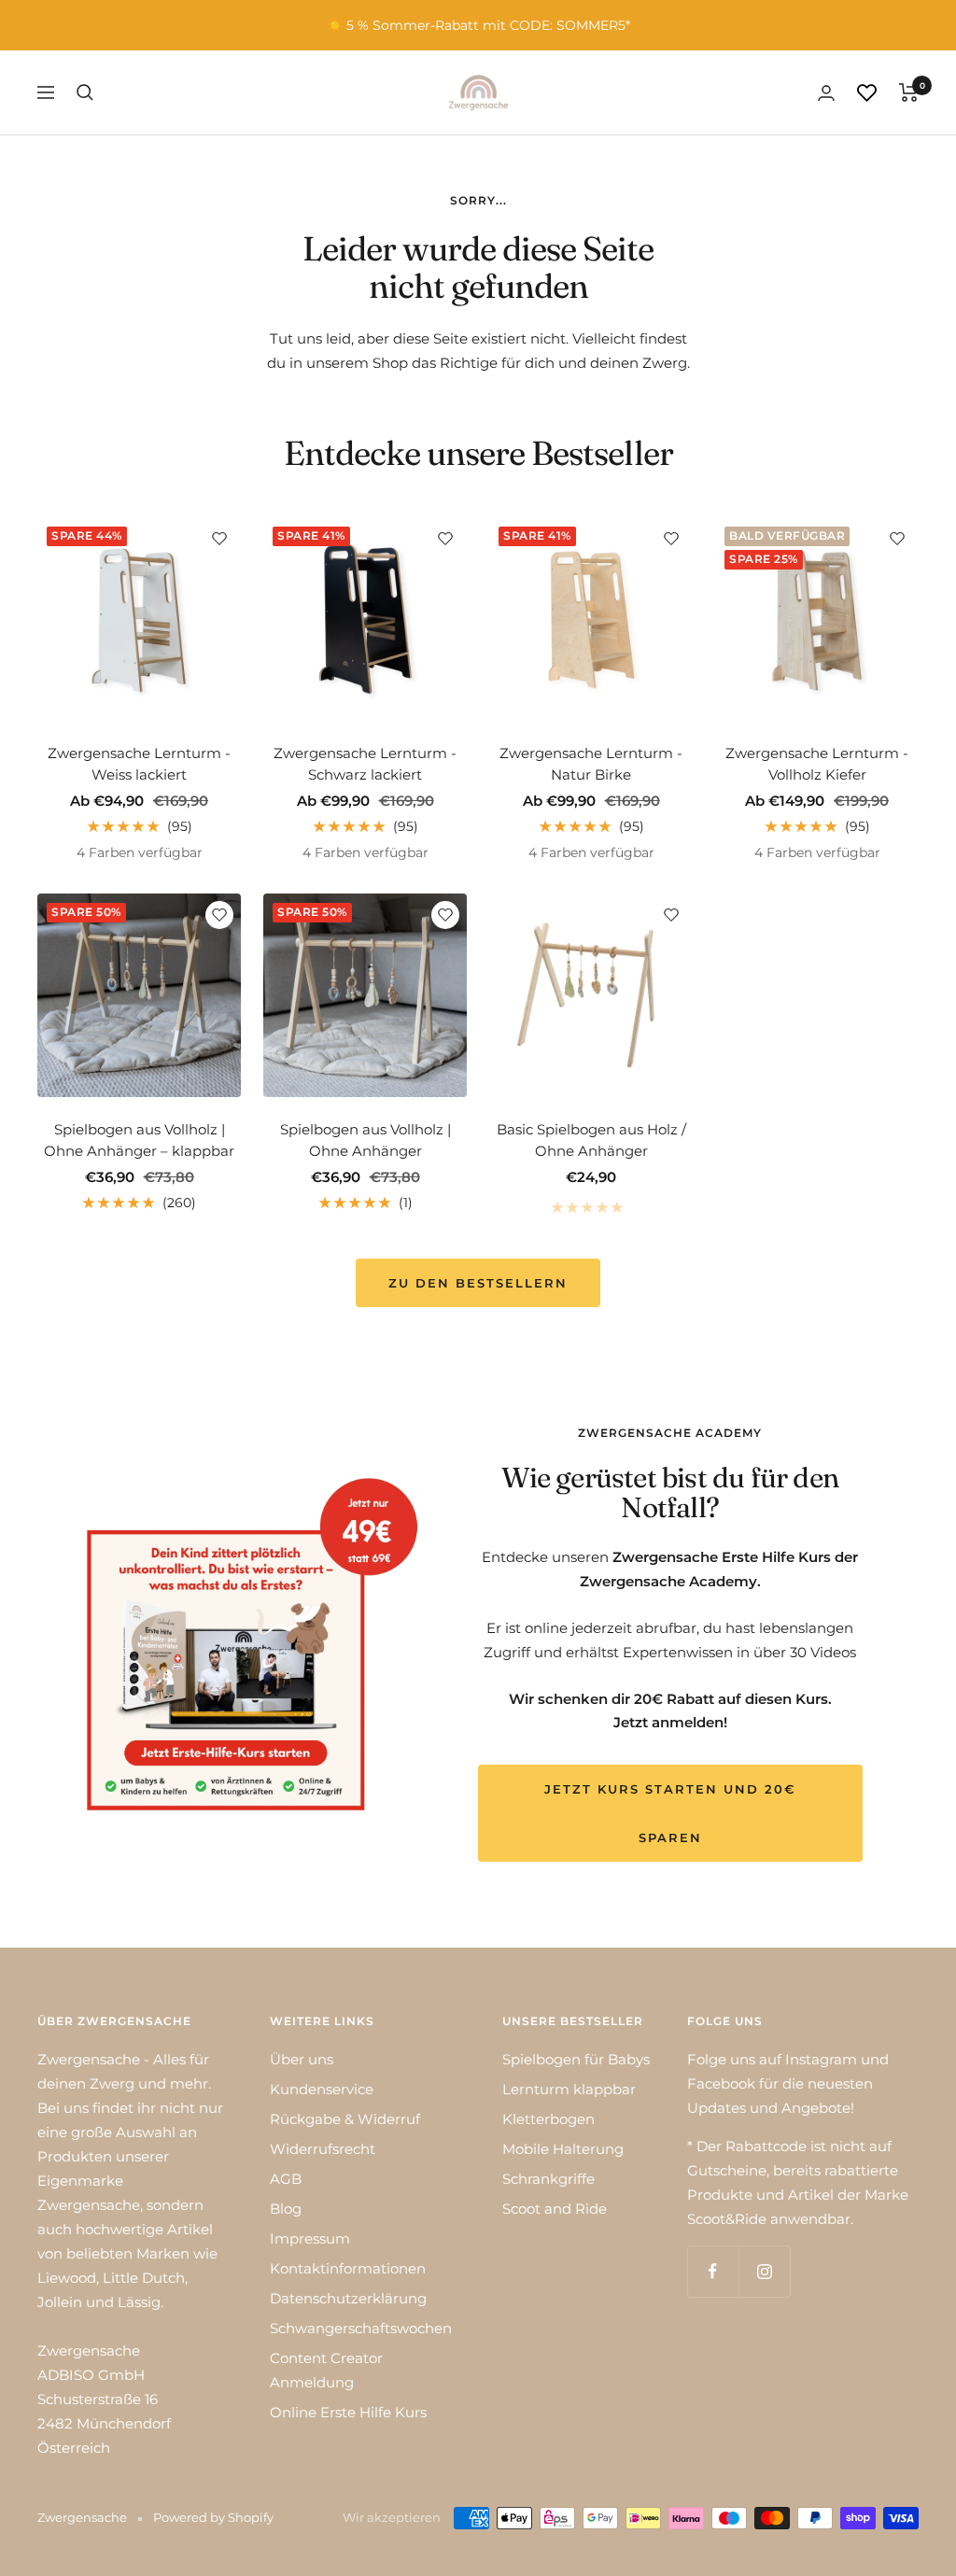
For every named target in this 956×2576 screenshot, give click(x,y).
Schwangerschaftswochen (361, 2328)
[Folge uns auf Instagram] (764, 2271)
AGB (286, 2179)
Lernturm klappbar (569, 2089)
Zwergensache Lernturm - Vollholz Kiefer (817, 764)
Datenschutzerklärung (348, 2298)
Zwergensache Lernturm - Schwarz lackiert (365, 764)
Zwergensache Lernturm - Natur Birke (591, 764)
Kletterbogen (548, 2119)
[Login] (826, 93)
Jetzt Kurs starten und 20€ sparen (670, 1813)
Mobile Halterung (563, 2149)
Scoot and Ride (555, 2209)
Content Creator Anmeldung (326, 2370)
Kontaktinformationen (348, 2268)
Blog (286, 2209)
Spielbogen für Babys (576, 2059)
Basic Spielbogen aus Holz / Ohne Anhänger (591, 1140)
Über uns (302, 2059)
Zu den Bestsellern (478, 1283)
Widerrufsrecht (323, 2149)
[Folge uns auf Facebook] (713, 2271)
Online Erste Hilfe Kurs (348, 2412)
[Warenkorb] (909, 92)
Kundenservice (322, 2089)
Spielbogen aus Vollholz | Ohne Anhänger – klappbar (139, 1140)
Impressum (310, 2238)
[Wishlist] (867, 93)
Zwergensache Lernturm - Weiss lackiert (139, 764)
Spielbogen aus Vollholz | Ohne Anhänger (366, 1140)
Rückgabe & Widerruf (345, 2119)
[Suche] (85, 92)
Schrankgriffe (548, 2179)
